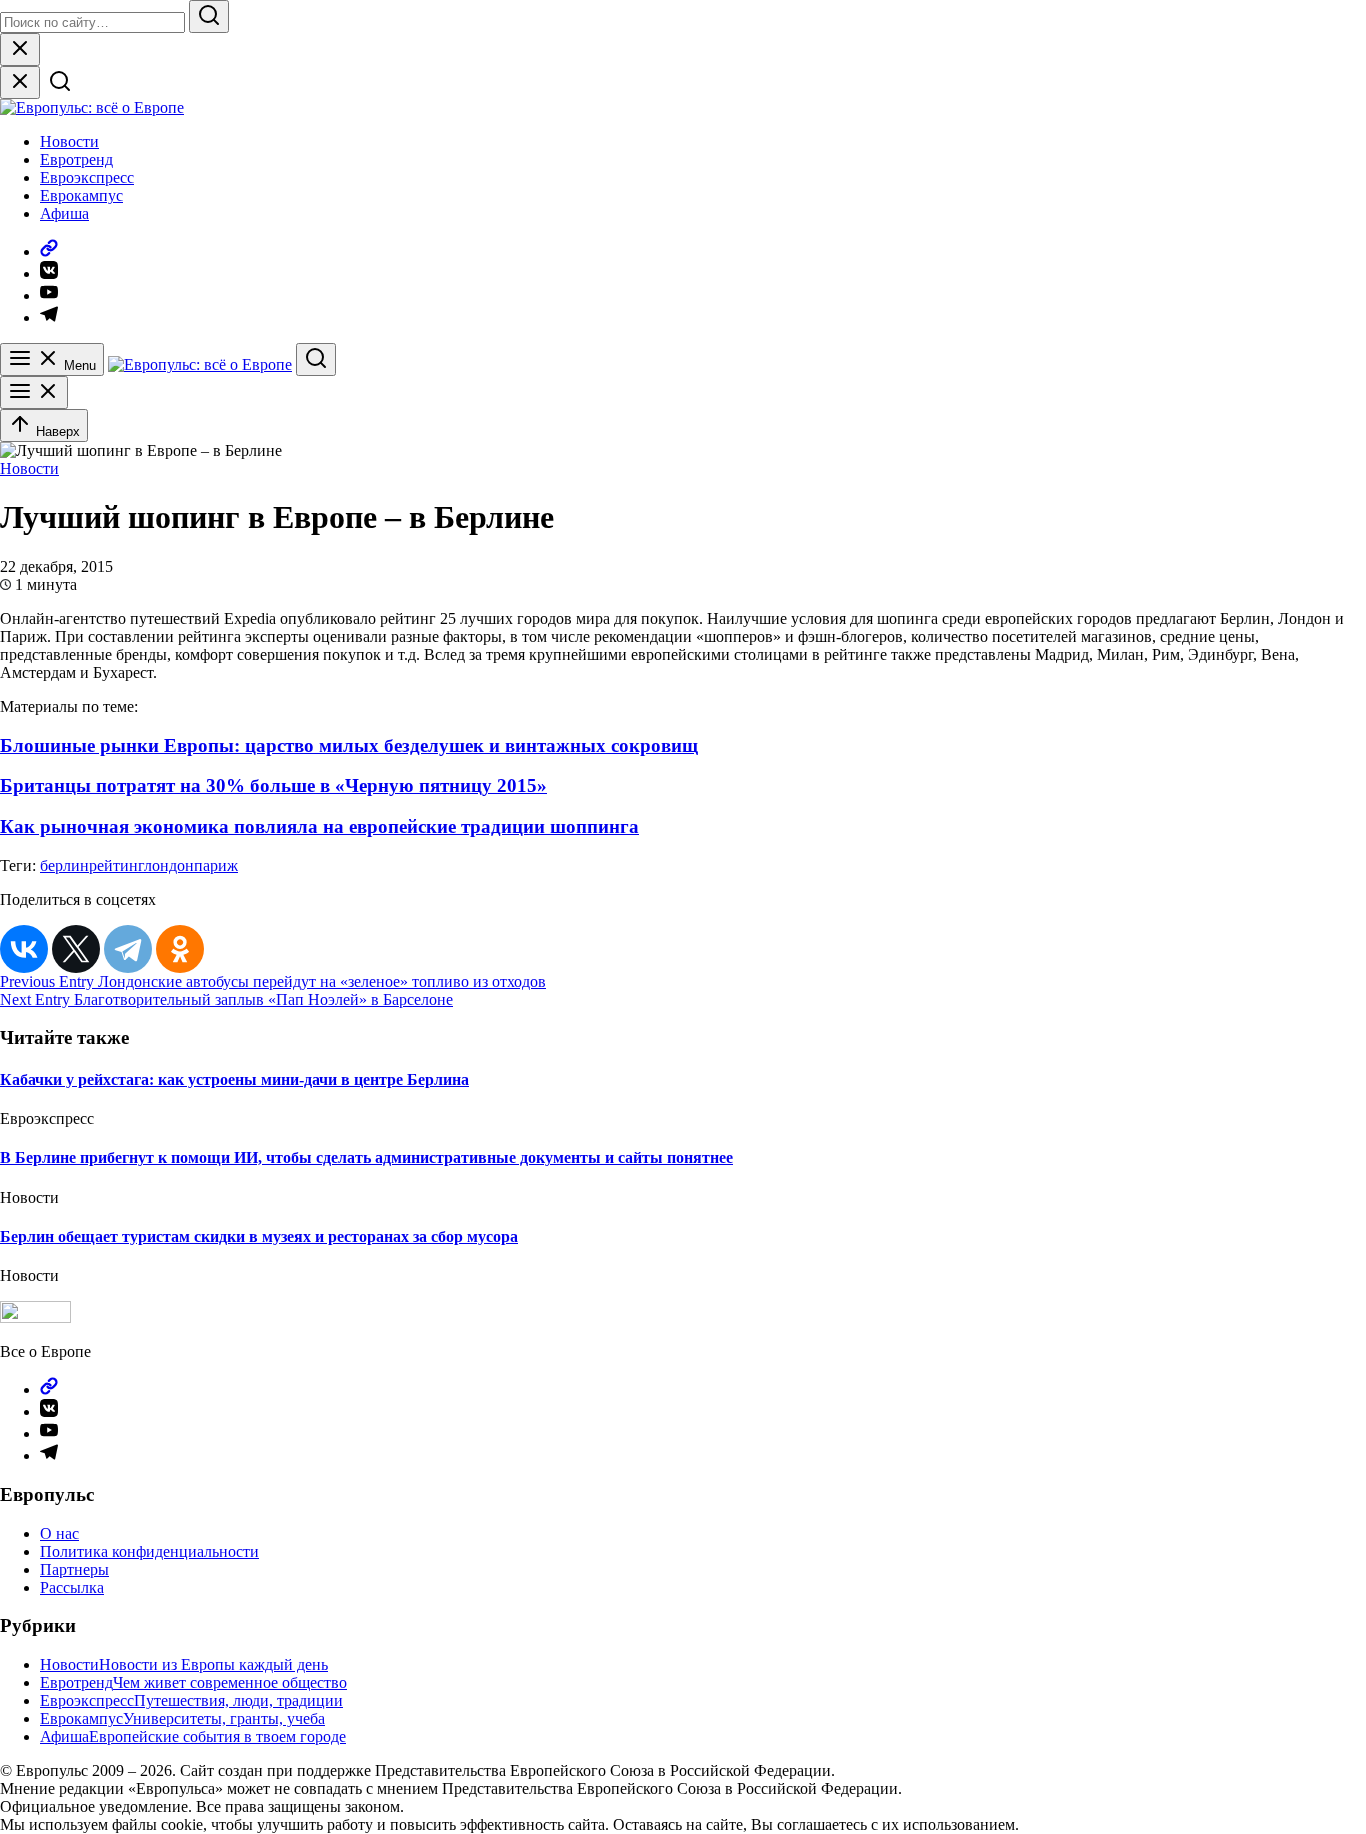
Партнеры (74, 1569)
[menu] (34, 392)
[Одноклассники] (180, 949)
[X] (76, 949)
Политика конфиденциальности (149, 1551)
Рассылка (72, 1587)
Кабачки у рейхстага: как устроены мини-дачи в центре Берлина (234, 1079)
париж (216, 865)
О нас (59, 1533)
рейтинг (116, 865)
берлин (64, 865)
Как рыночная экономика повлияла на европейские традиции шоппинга (319, 826)
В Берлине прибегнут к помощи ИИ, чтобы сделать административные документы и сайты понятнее (366, 1157)
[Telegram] (128, 949)
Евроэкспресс (87, 177)
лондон (169, 865)
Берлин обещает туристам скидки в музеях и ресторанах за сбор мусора (259, 1236)
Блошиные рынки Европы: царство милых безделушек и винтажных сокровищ (349, 745)
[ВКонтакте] (24, 949)
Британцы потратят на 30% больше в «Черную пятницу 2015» (273, 785)
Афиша (64, 213)
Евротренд (76, 159)
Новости (69, 141)
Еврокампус (81, 195)
